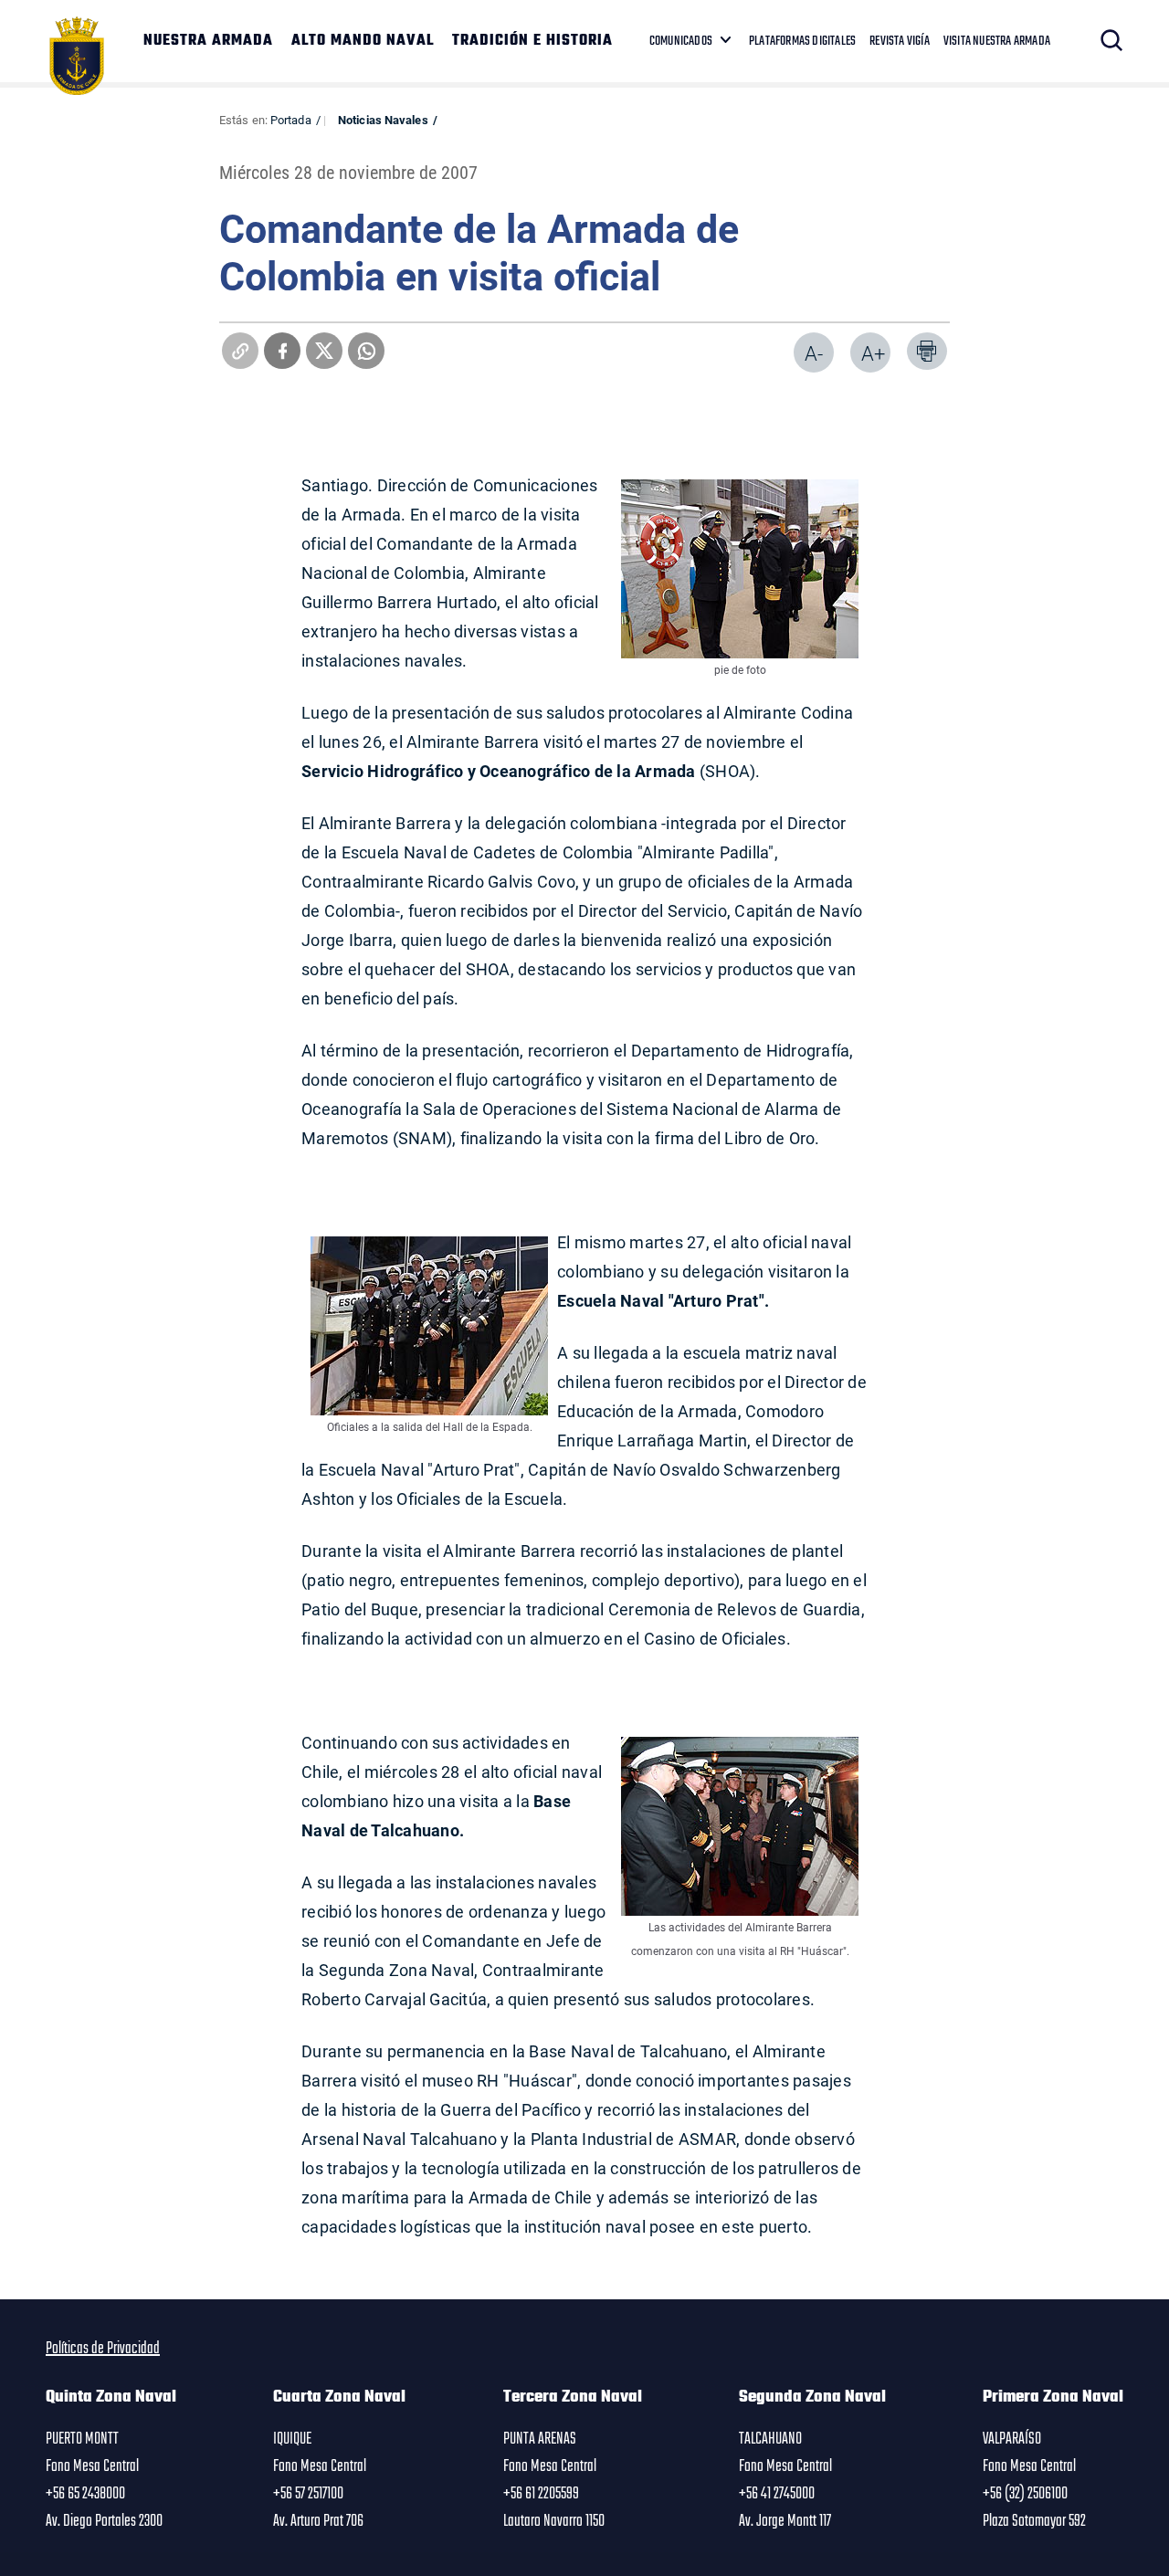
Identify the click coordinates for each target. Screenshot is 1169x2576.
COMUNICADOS (681, 41)
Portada (291, 120)
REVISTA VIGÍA (900, 41)
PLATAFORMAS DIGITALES (802, 41)
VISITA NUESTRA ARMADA (997, 41)
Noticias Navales (383, 120)
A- (814, 353)
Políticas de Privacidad (103, 2349)
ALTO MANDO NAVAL (363, 41)
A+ (873, 353)
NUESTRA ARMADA (208, 41)
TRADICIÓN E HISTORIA (532, 41)
